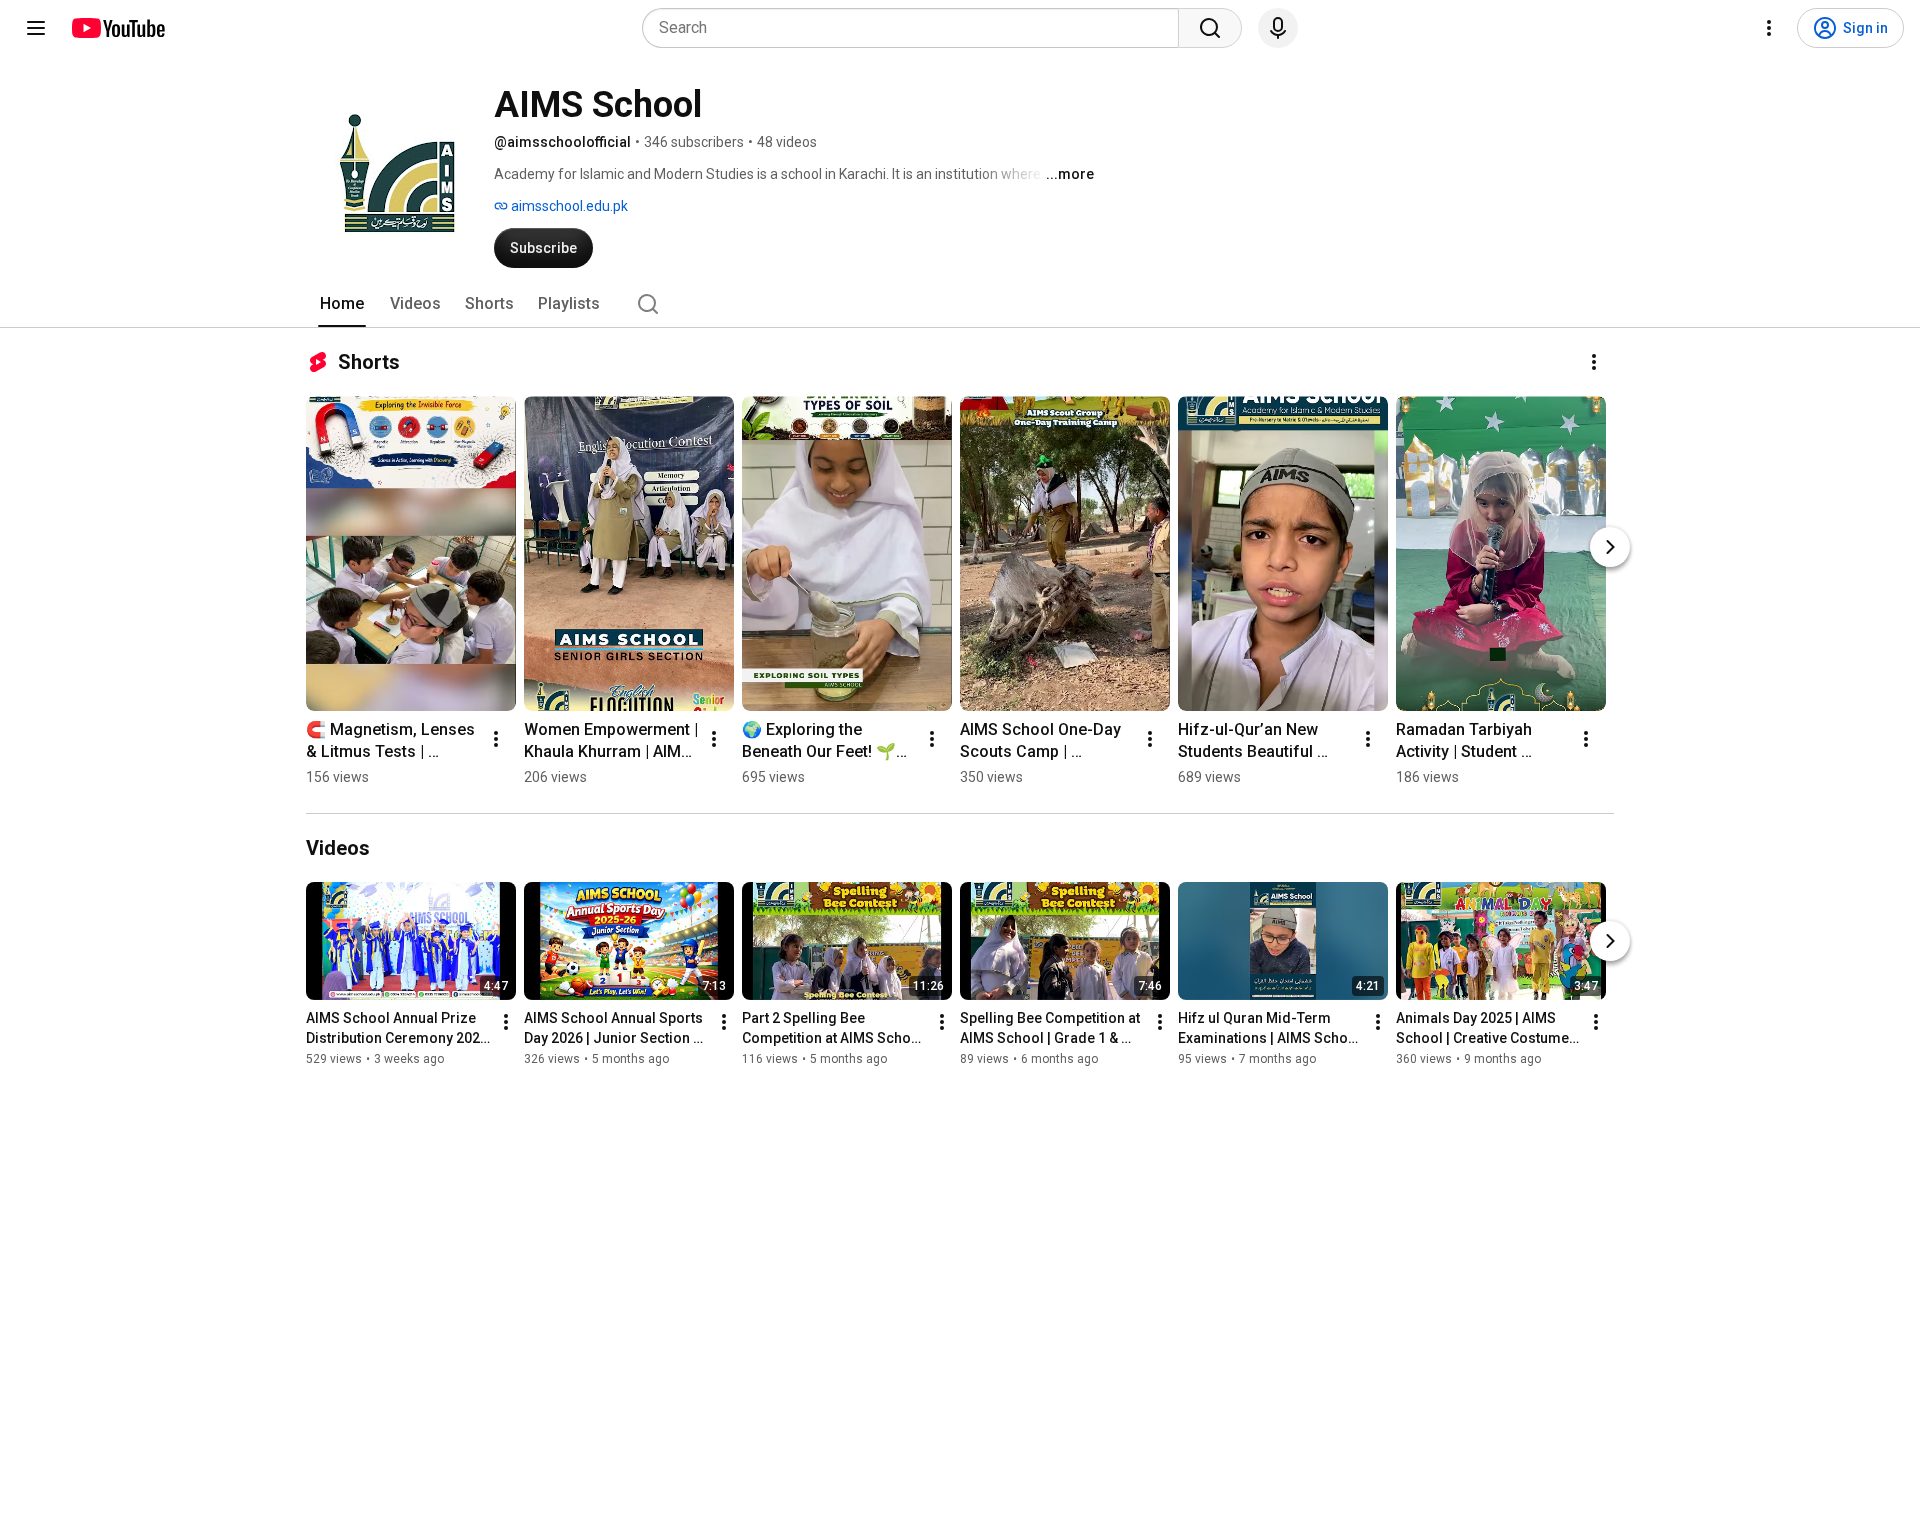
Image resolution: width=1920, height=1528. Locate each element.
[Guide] (36, 28)
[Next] (1610, 547)
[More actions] (1594, 362)
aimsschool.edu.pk (568, 206)
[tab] (342, 304)
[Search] (1210, 28)
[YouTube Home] (117, 28)
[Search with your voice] (1278, 28)
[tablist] (960, 304)
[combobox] (916, 28)
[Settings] (1769, 28)
